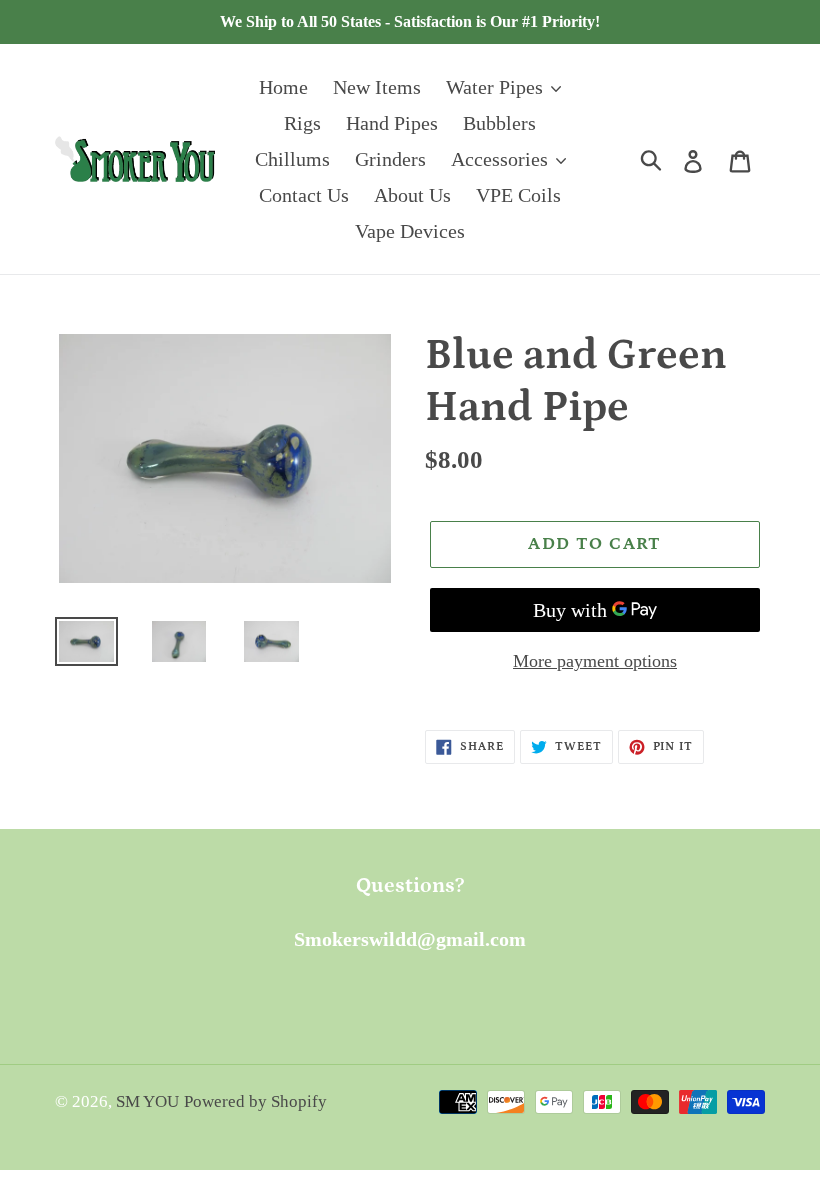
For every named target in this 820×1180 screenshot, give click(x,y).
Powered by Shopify (255, 1101)
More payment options (595, 661)
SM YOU (147, 1101)
